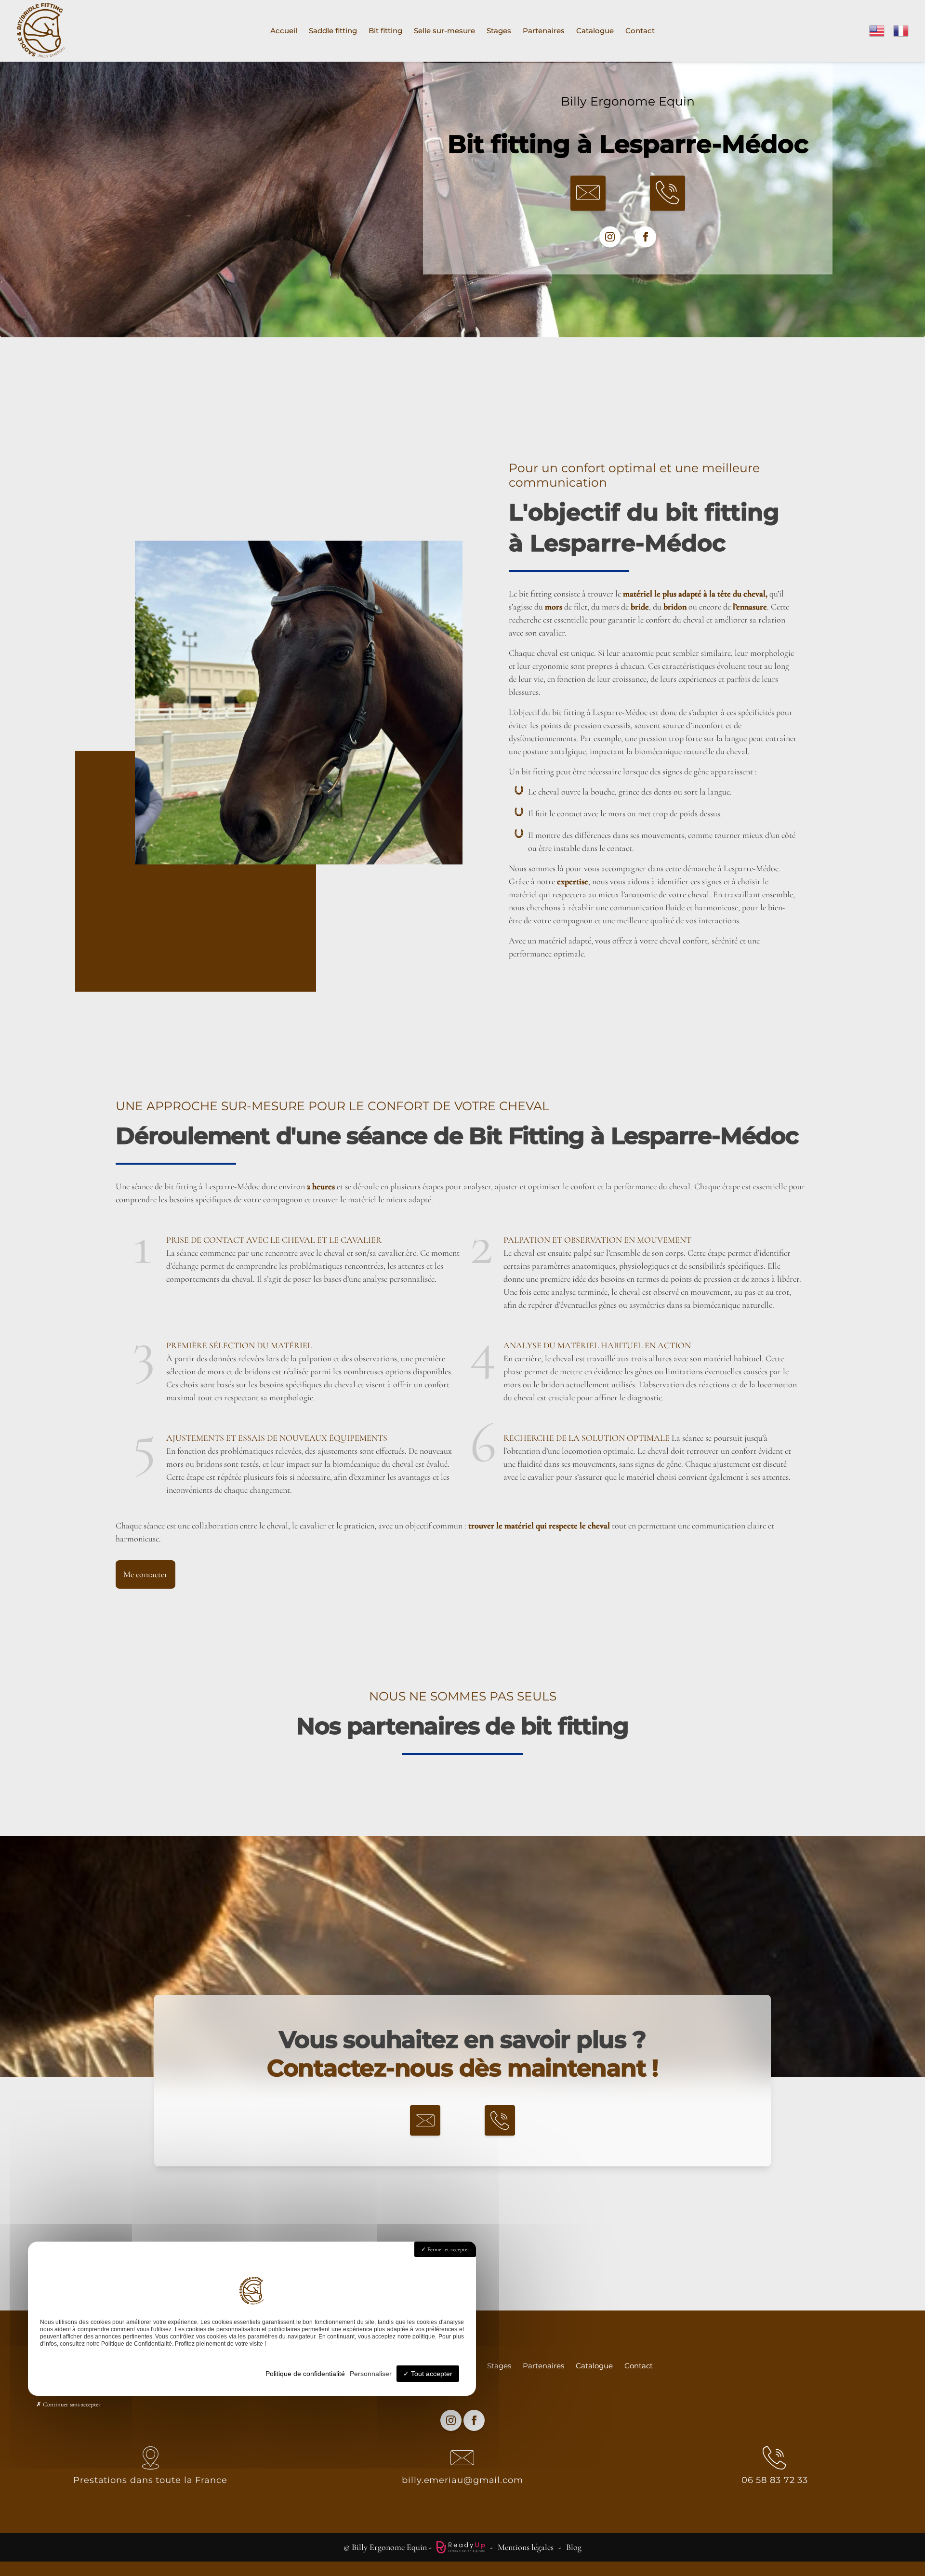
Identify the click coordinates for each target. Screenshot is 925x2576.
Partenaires (544, 31)
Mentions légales (526, 2547)
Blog (574, 2547)
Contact (640, 31)
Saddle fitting (333, 31)
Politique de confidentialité (305, 2374)
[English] (877, 29)
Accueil (284, 31)
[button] (588, 193)
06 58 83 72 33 (775, 2480)
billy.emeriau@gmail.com (462, 2480)
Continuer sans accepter (71, 2404)
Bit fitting (385, 31)
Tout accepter (431, 2374)
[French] (901, 29)
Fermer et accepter (448, 2249)
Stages (499, 31)
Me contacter (145, 1574)
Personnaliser (371, 2374)
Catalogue (595, 31)
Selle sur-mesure (444, 31)
